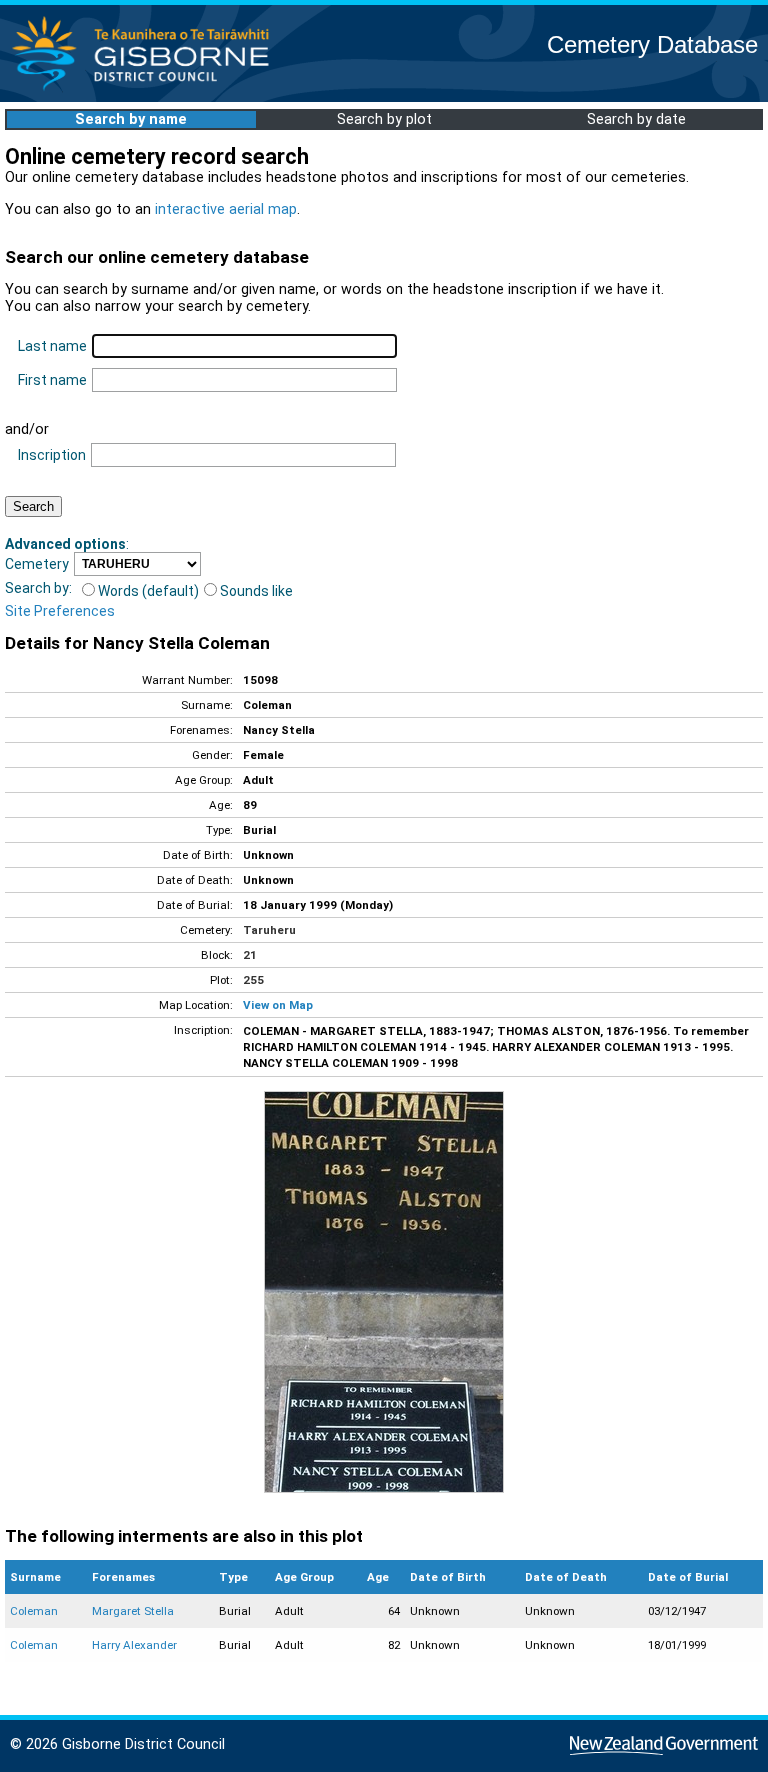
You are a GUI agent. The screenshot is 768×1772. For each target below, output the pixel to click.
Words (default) (148, 591)
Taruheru (269, 930)
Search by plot (384, 119)
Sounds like (256, 591)
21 (250, 955)
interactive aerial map (226, 209)
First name (52, 380)
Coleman (34, 1611)
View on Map (278, 1005)
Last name (52, 346)
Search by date (636, 119)
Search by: (38, 588)
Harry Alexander (134, 1645)
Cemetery (37, 564)
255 (253, 980)
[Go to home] (146, 89)
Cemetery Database (652, 44)
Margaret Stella (133, 1611)
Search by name (131, 119)
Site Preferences (60, 611)
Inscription (52, 455)
